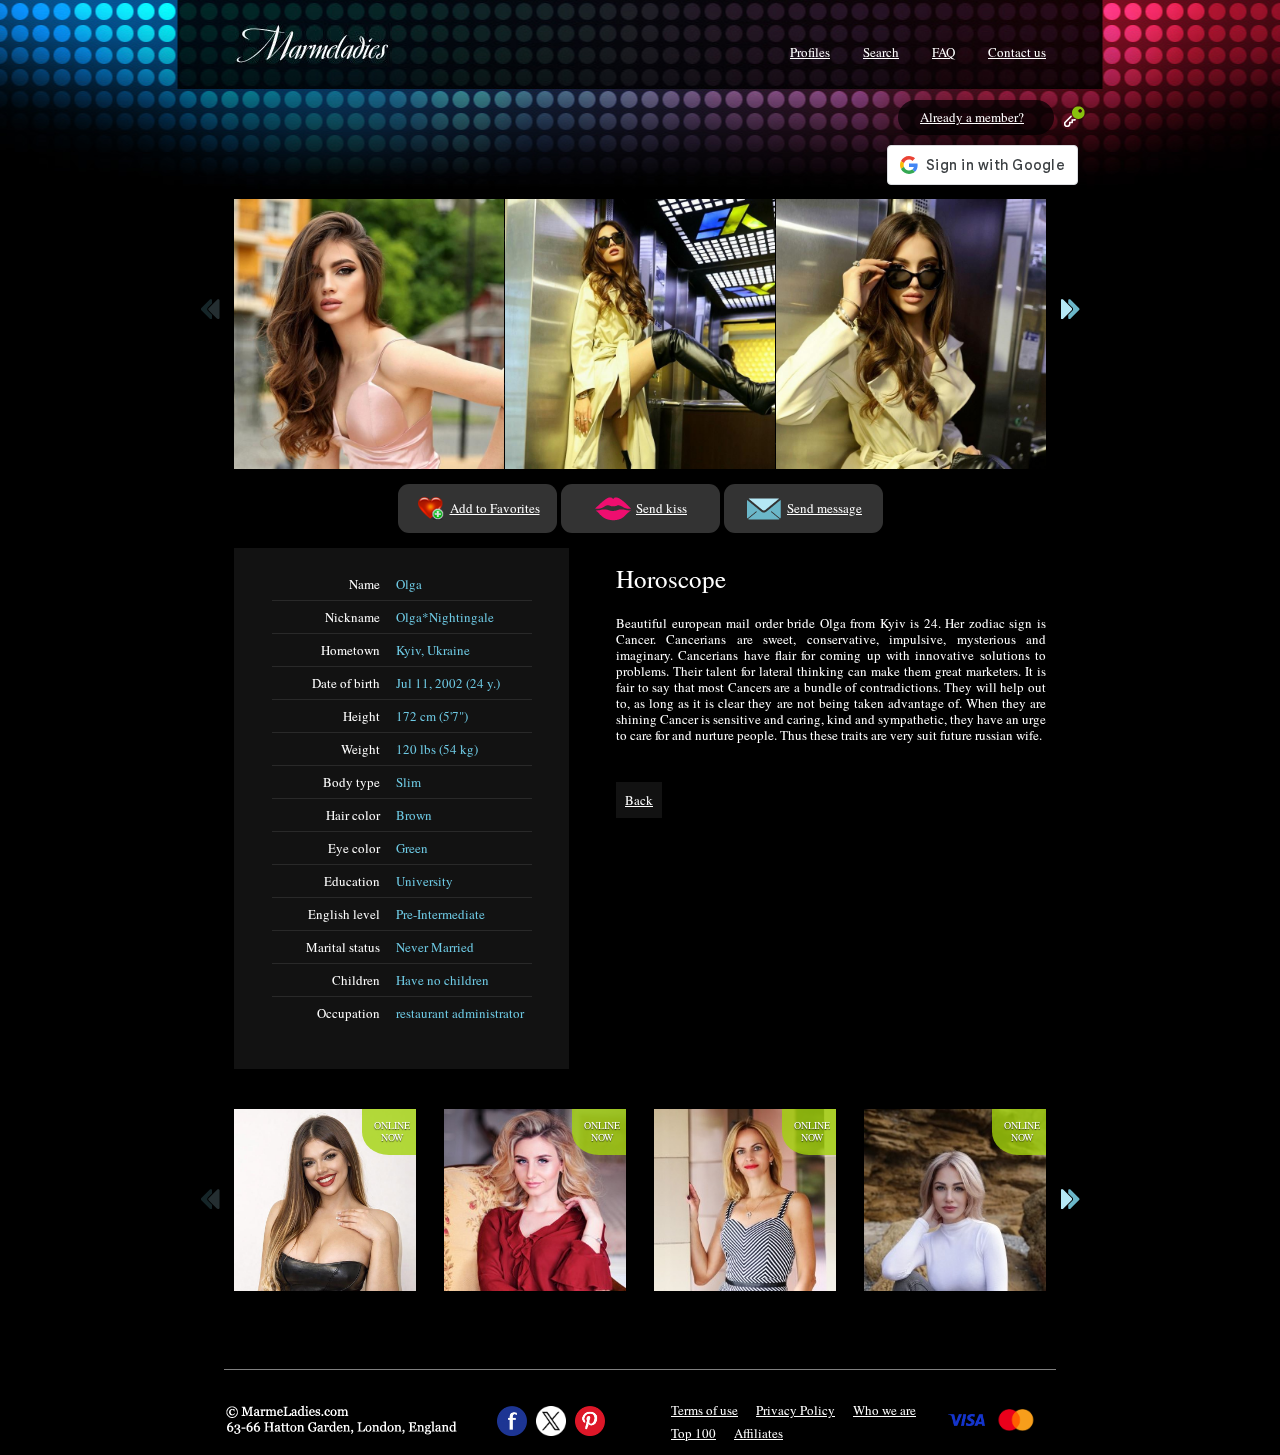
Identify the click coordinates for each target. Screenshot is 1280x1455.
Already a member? (972, 117)
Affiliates (758, 1433)
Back (639, 800)
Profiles (810, 52)
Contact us (1017, 52)
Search (881, 52)
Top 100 (693, 1433)
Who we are (884, 1410)
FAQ (943, 52)
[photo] (369, 334)
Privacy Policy (795, 1410)
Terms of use (704, 1410)
